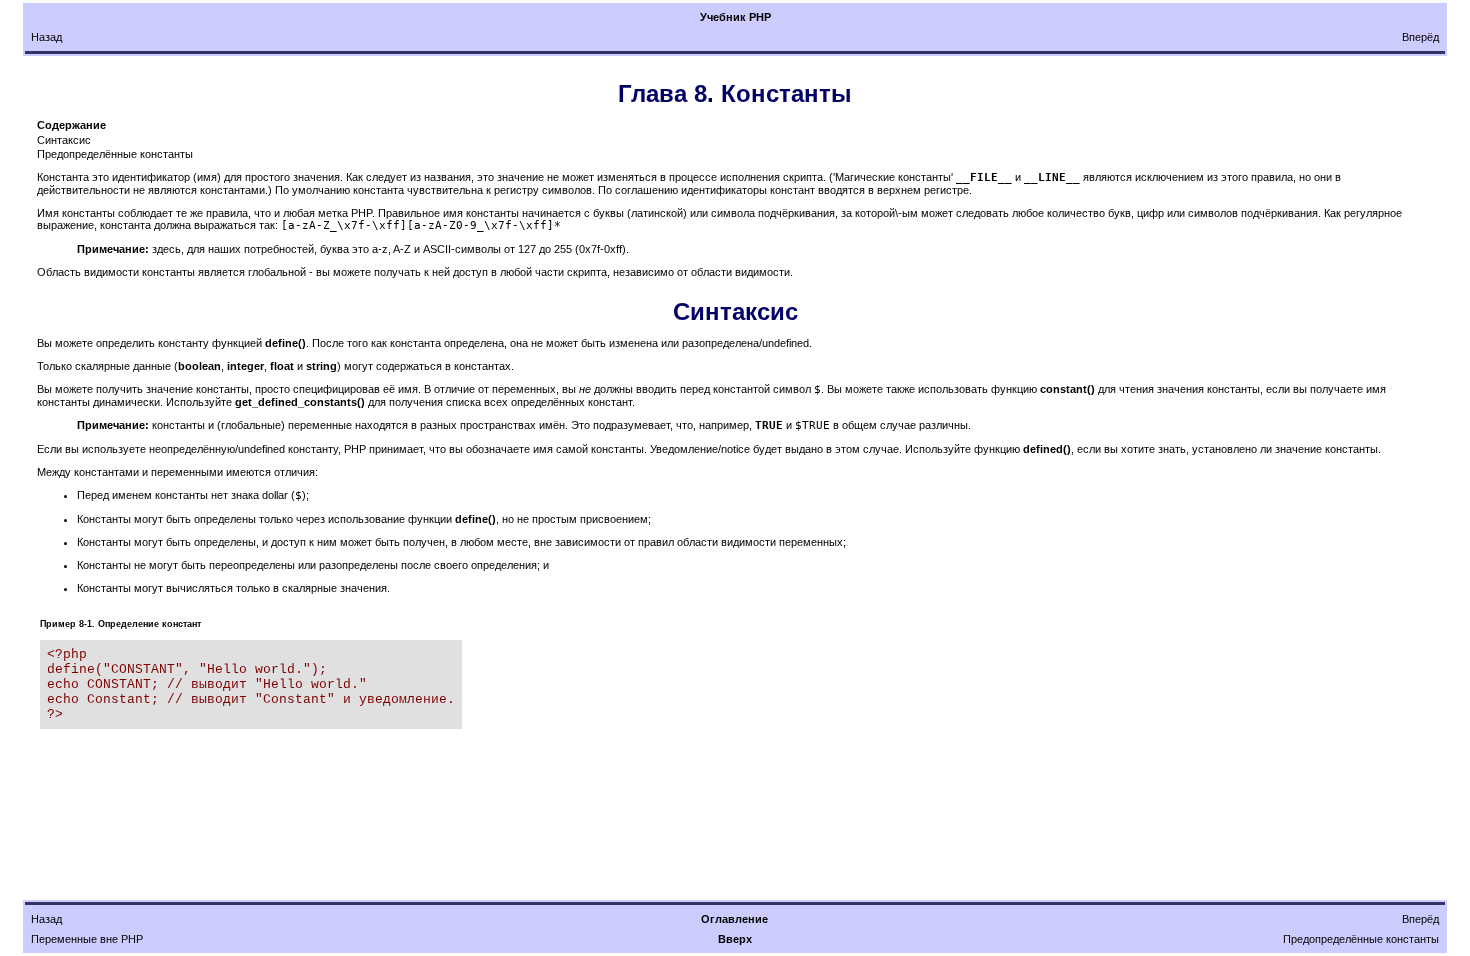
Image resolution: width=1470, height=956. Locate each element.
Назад (46, 37)
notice (735, 449)
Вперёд (1420, 37)
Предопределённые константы (115, 154)
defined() (1047, 449)
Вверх (735, 939)
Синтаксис (64, 140)
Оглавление (734, 919)
